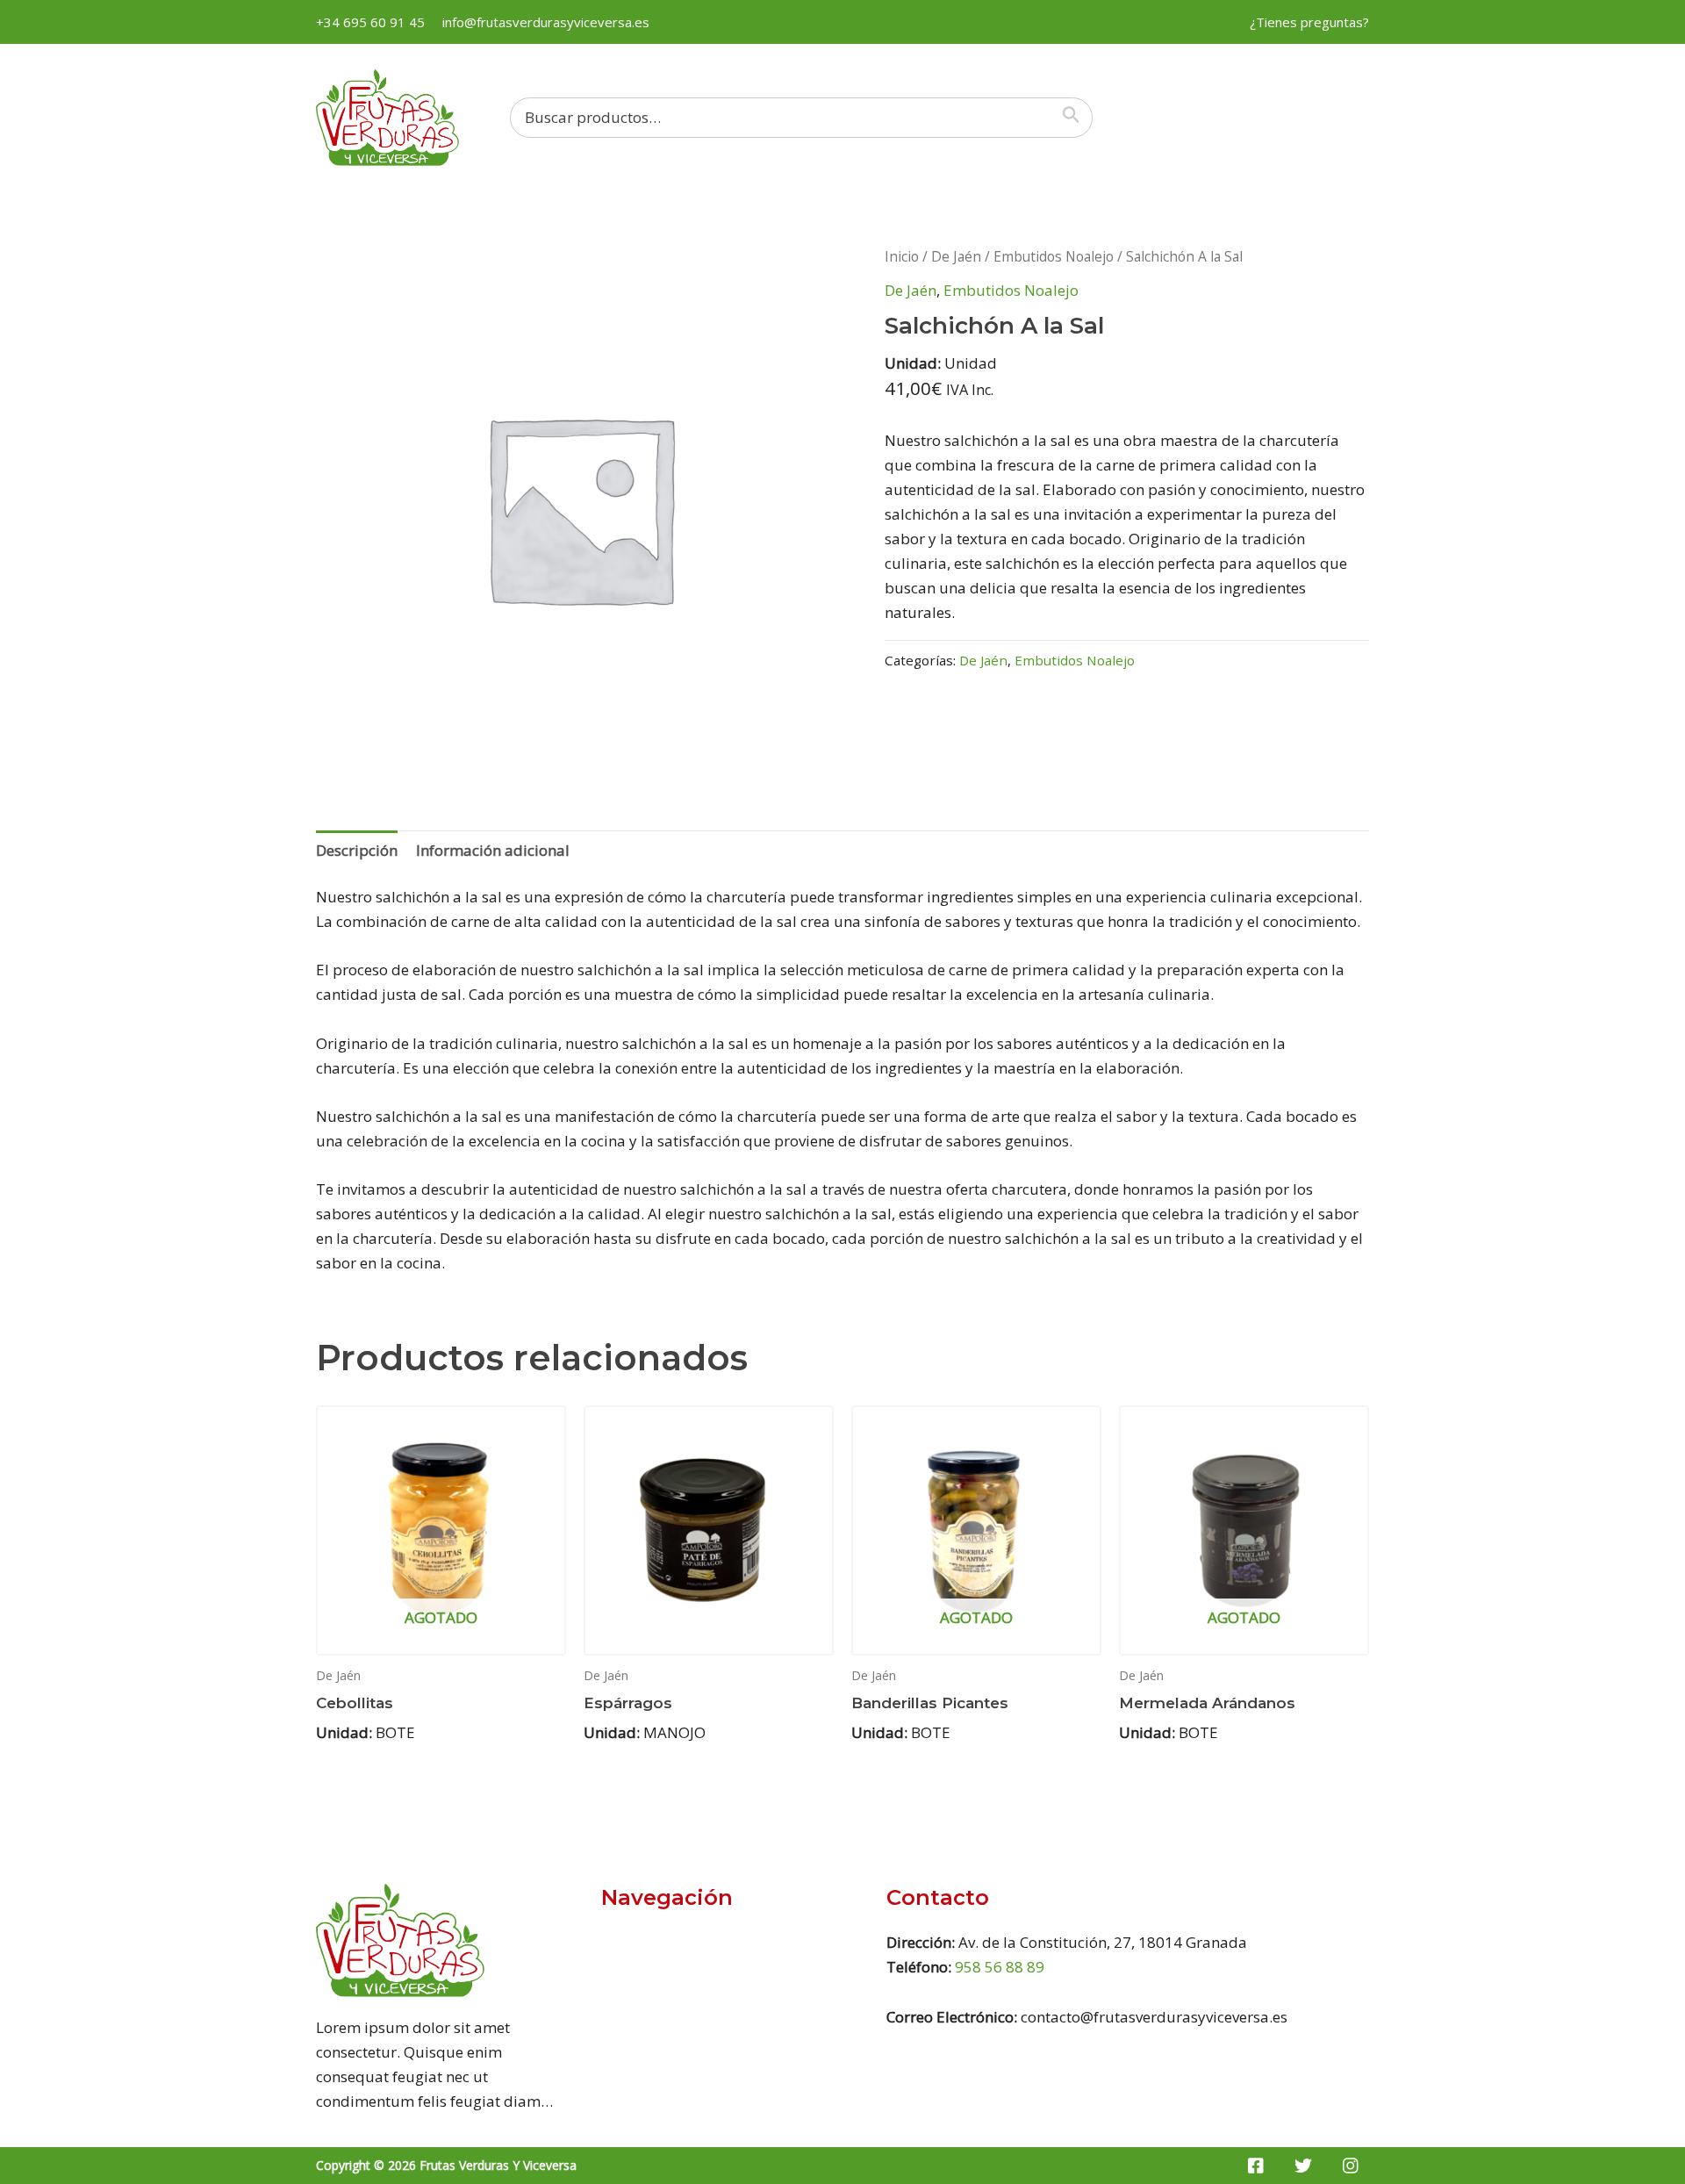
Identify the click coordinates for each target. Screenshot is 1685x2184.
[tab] (357, 850)
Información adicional (493, 850)
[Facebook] (1256, 2166)
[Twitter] (1303, 2166)
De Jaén (956, 256)
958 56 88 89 (1000, 1967)
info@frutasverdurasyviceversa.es (546, 22)
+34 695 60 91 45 (370, 22)
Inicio (902, 256)
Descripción (357, 850)
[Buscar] (1075, 118)
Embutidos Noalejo (1054, 256)
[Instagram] (1351, 2166)
